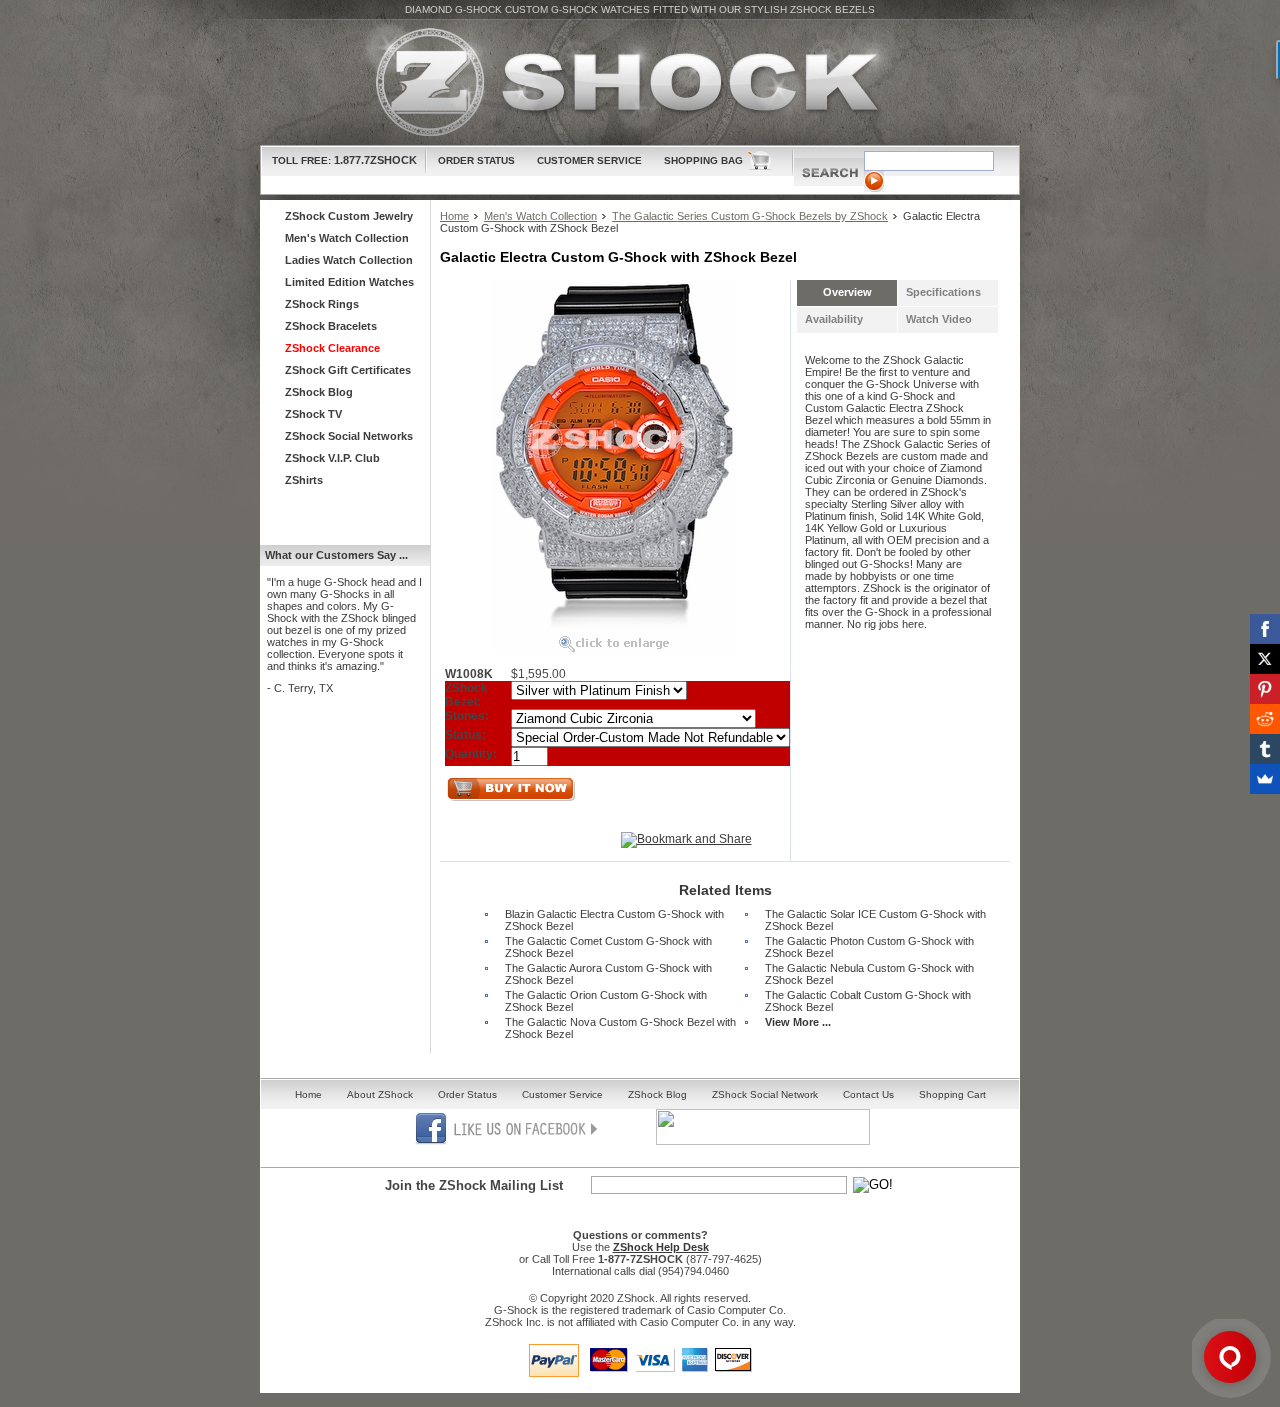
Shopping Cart (952, 1094)
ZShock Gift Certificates (348, 370)
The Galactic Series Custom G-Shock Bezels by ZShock (750, 216)
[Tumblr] (1265, 749)
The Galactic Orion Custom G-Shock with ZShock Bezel (606, 1001)
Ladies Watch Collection (349, 260)
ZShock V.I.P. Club (332, 458)
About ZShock (380, 1094)
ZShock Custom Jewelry (349, 216)
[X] (1265, 659)
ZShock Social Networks (349, 436)
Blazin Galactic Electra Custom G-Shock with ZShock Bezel (614, 920)
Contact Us (868, 1094)
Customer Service (589, 160)
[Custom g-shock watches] (640, 82)
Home (454, 216)
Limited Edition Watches (349, 282)
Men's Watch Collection (540, 216)
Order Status (476, 160)
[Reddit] (1265, 719)
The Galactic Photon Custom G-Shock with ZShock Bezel (869, 947)
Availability (834, 319)
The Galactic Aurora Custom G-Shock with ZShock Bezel (608, 974)
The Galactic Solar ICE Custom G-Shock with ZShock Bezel (875, 920)
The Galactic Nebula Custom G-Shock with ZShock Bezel (869, 974)
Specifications (943, 292)
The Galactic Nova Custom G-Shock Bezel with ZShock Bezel (620, 1028)
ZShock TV (313, 414)
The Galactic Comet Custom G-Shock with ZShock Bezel (608, 947)
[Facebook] (1265, 629)
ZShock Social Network (765, 1094)
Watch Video (939, 319)
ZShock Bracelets (331, 326)
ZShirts (304, 480)
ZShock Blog (319, 392)
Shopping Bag (703, 160)
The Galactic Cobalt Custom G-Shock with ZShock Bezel (868, 1001)
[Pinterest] (1265, 689)
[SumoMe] (1265, 779)
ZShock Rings (322, 304)
